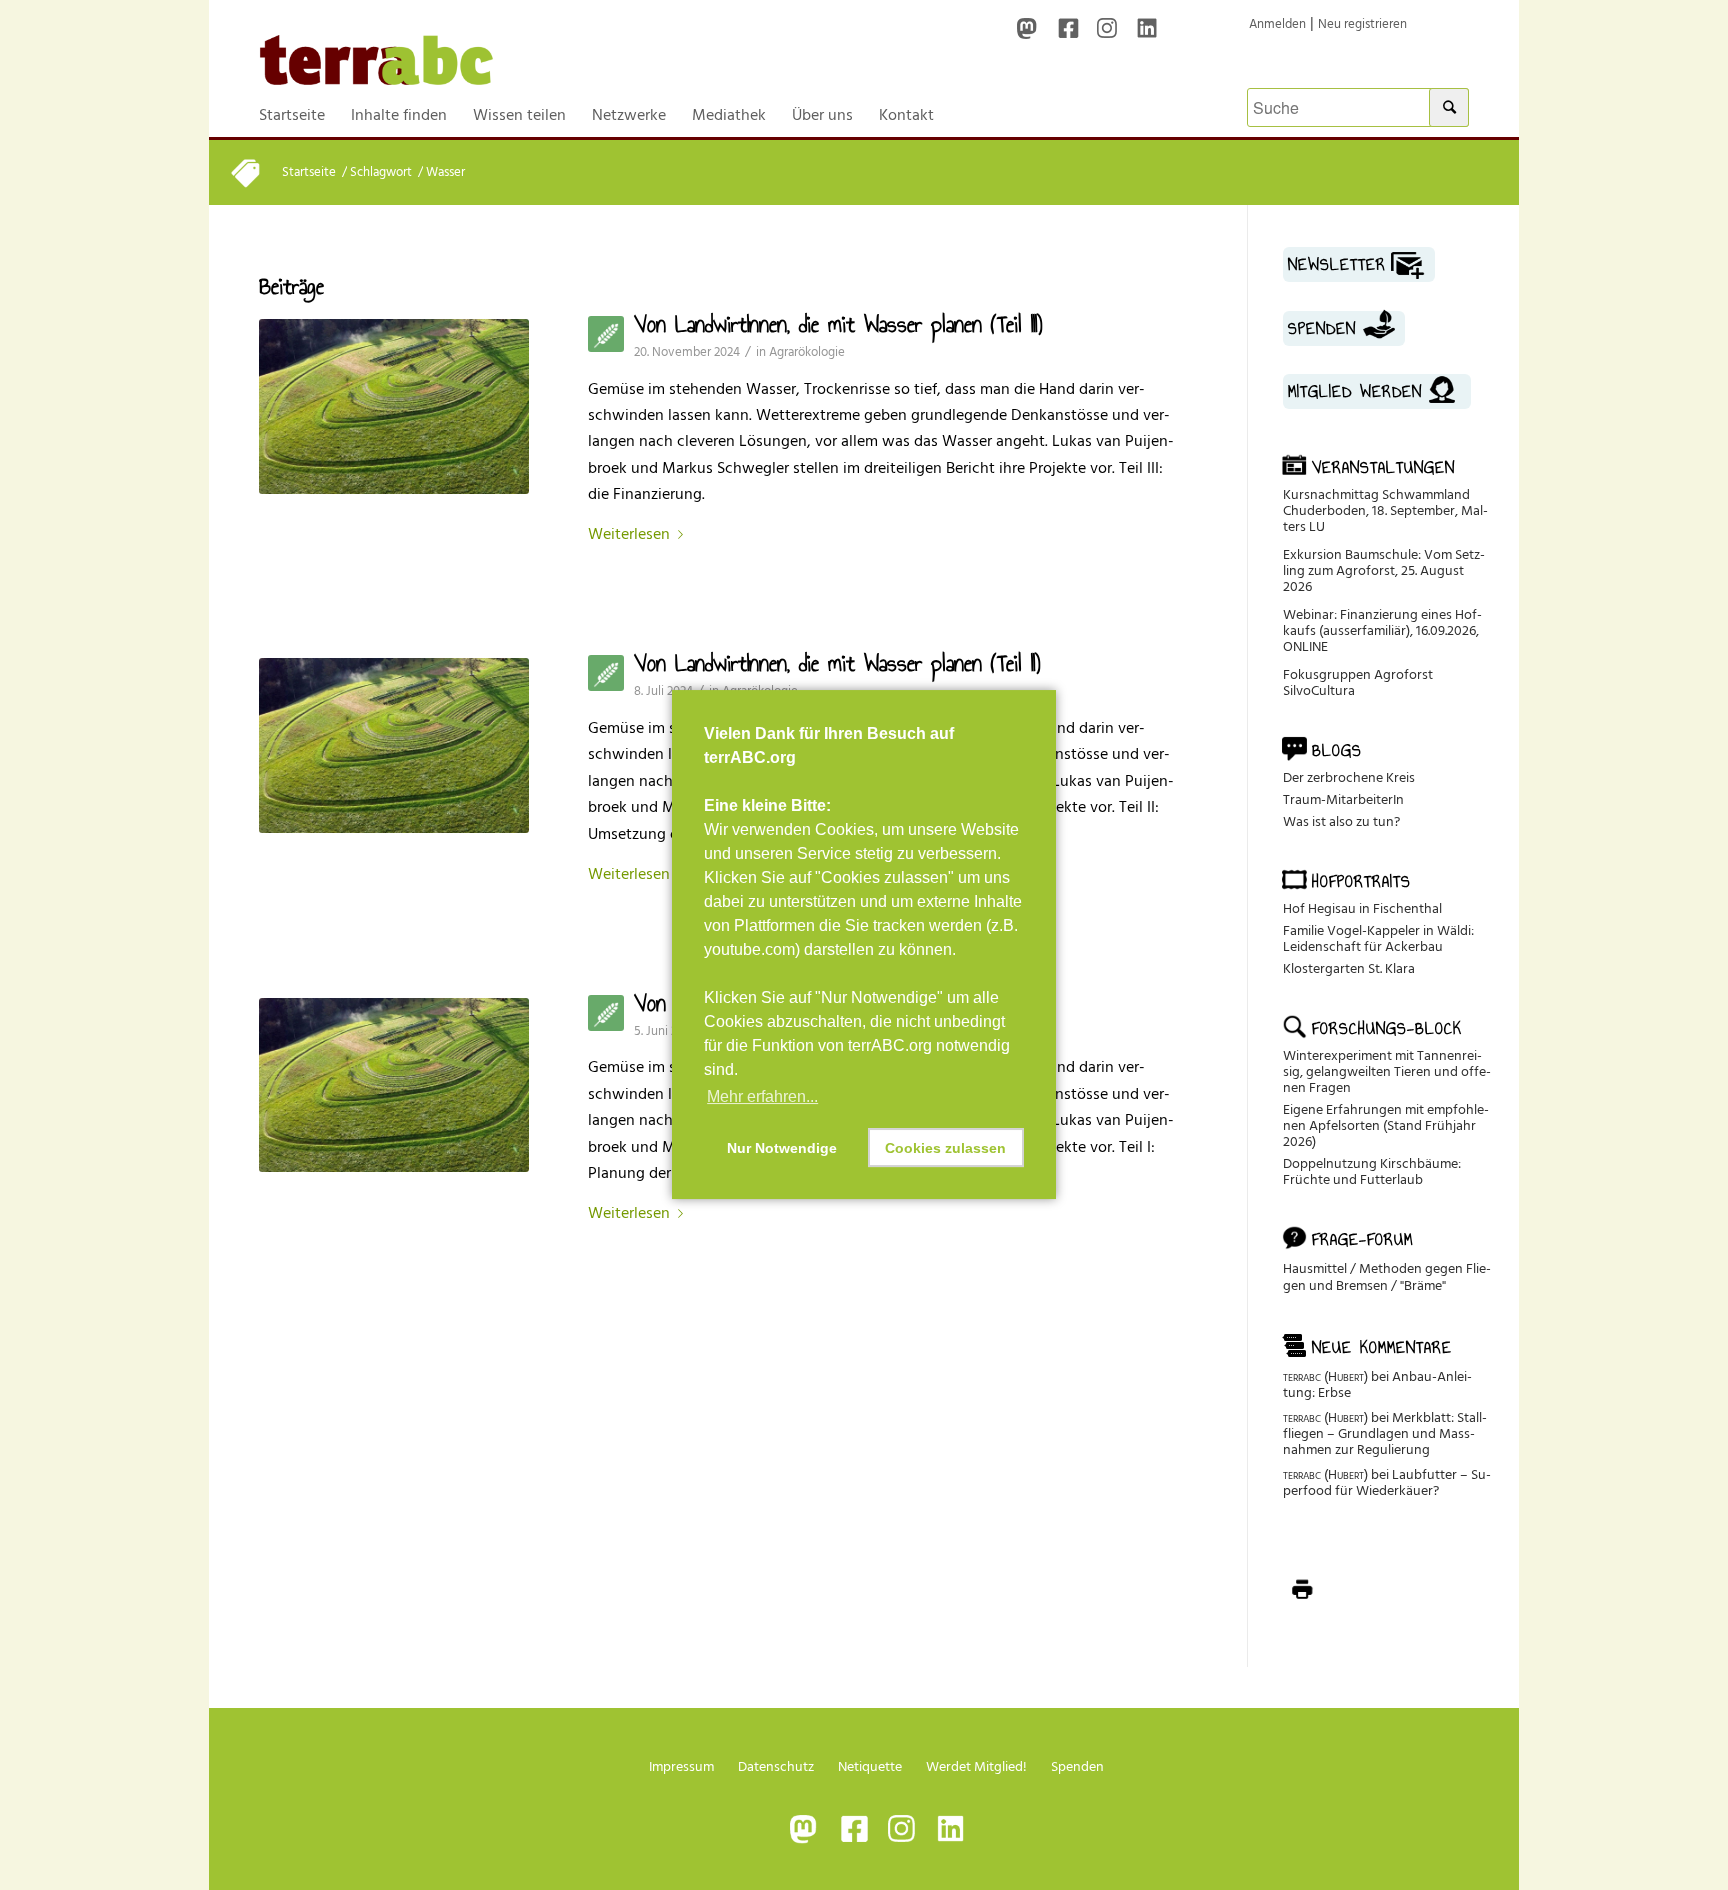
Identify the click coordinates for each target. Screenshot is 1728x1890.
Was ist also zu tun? (1341, 821)
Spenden (1077, 1766)
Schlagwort (381, 172)
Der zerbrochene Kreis (1349, 777)
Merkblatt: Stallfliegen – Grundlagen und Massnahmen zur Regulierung (1385, 1433)
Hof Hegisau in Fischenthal (1362, 908)
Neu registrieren (1362, 24)
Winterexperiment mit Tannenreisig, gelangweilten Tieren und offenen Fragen (1387, 1071)
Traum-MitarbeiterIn (1343, 799)
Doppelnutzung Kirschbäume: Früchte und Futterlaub (1372, 1171)
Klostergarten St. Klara (1349, 968)
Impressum (681, 1766)
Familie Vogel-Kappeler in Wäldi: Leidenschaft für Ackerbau (1378, 938)
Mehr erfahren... (762, 1096)
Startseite (309, 172)
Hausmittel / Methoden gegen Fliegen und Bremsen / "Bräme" (1387, 1277)
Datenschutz (776, 1766)
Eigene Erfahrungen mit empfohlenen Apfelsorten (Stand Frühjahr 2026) (1386, 1125)
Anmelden (1277, 24)
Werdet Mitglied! (976, 1766)
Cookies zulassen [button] (945, 1148)
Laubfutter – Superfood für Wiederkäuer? (1387, 1482)
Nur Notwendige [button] (782, 1148)
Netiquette (870, 1766)
